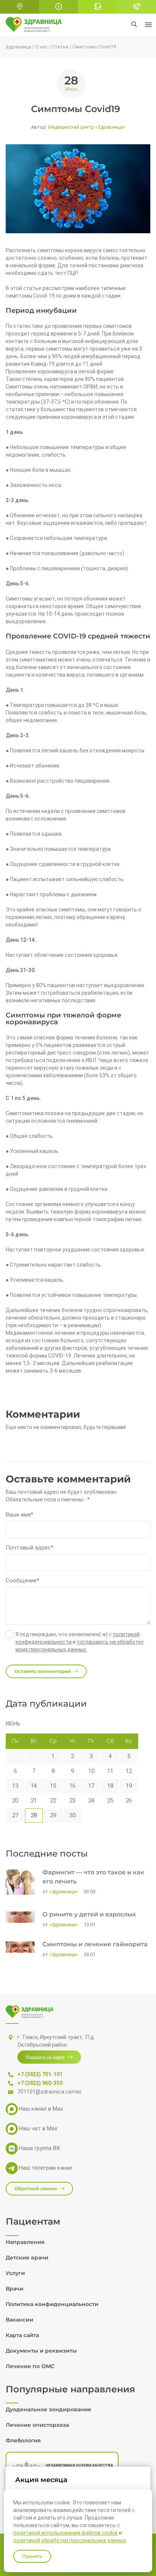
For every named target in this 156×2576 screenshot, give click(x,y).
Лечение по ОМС (30, 2366)
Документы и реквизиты (41, 2351)
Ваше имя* (19, 1515)
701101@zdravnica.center (50, 2092)
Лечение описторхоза (37, 2425)
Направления (25, 2242)
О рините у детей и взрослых (89, 1914)
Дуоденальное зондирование (48, 2409)
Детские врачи (27, 2258)
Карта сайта (22, 2335)
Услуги (15, 2273)
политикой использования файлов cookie (66, 2533)
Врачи (15, 2289)
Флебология (23, 2440)
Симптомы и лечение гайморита (95, 1944)
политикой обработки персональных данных (70, 2540)
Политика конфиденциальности (52, 2304)
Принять (32, 2556)
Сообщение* (23, 1581)
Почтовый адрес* (30, 1548)
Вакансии (19, 2320)
